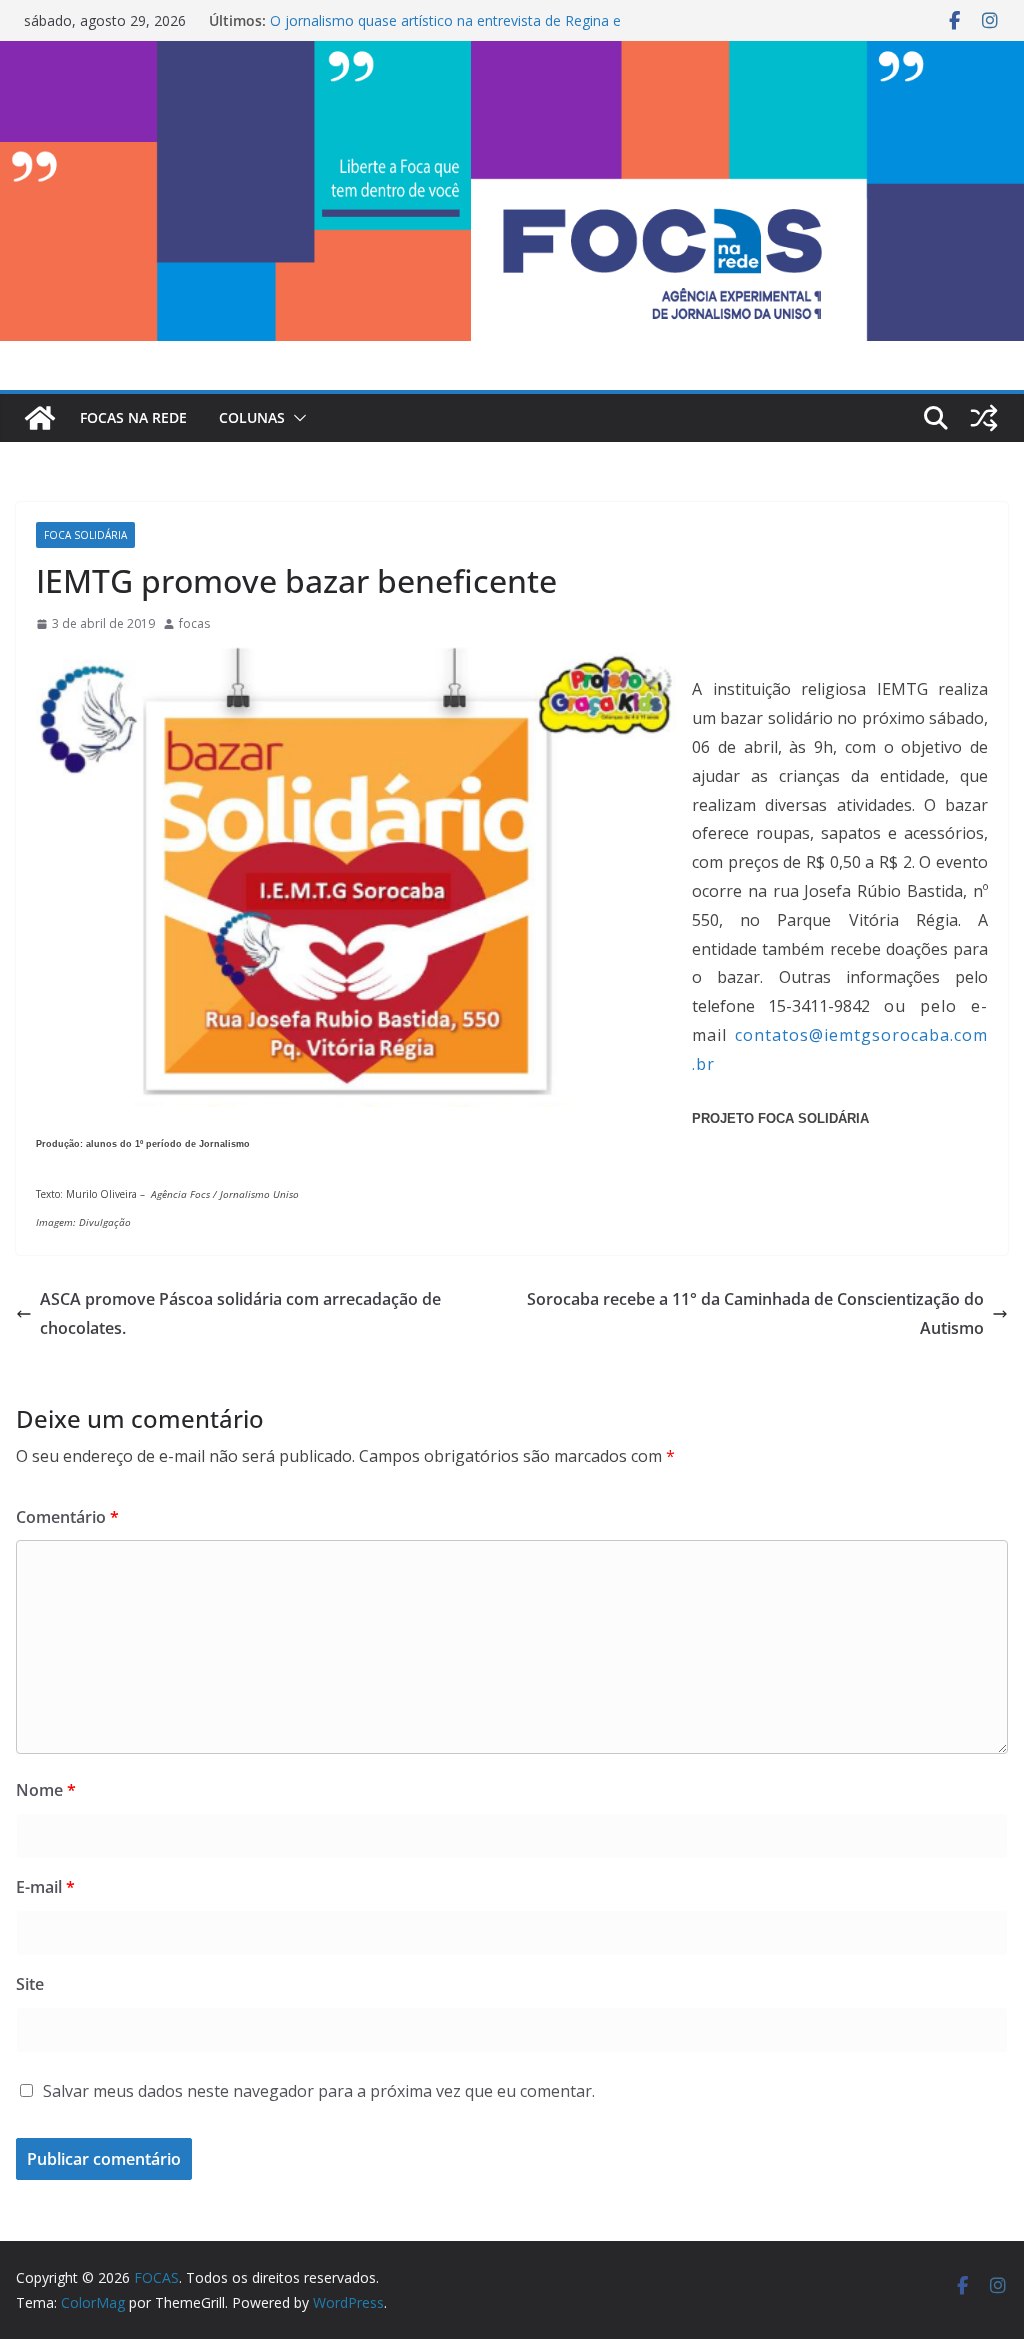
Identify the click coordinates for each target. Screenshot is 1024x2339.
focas (194, 623)
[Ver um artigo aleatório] (984, 418)
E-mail (45, 1887)
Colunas (252, 417)
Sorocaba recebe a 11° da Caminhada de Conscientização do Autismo (755, 1313)
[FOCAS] (40, 418)
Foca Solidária (85, 535)
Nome (46, 1790)
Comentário (67, 1517)
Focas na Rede (133, 417)
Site (30, 1984)
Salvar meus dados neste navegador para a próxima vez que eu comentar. (319, 2091)
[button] (296, 418)
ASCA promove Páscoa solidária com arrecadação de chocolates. (240, 1313)
